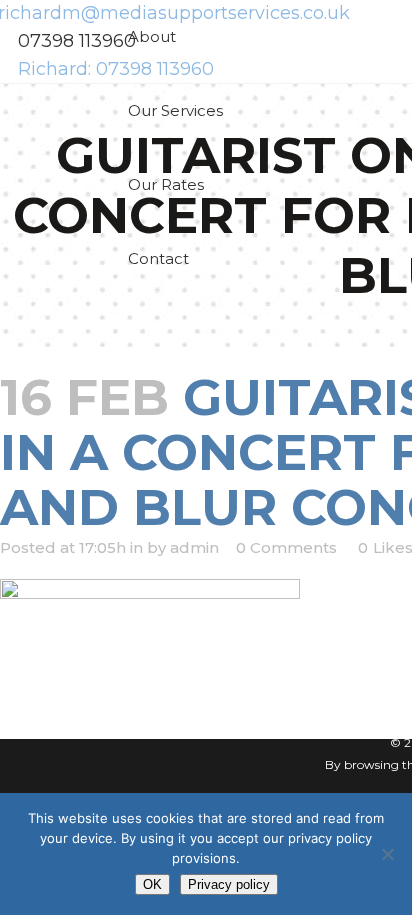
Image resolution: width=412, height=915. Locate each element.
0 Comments (286, 547)
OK (152, 884)
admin (194, 547)
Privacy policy (229, 884)
